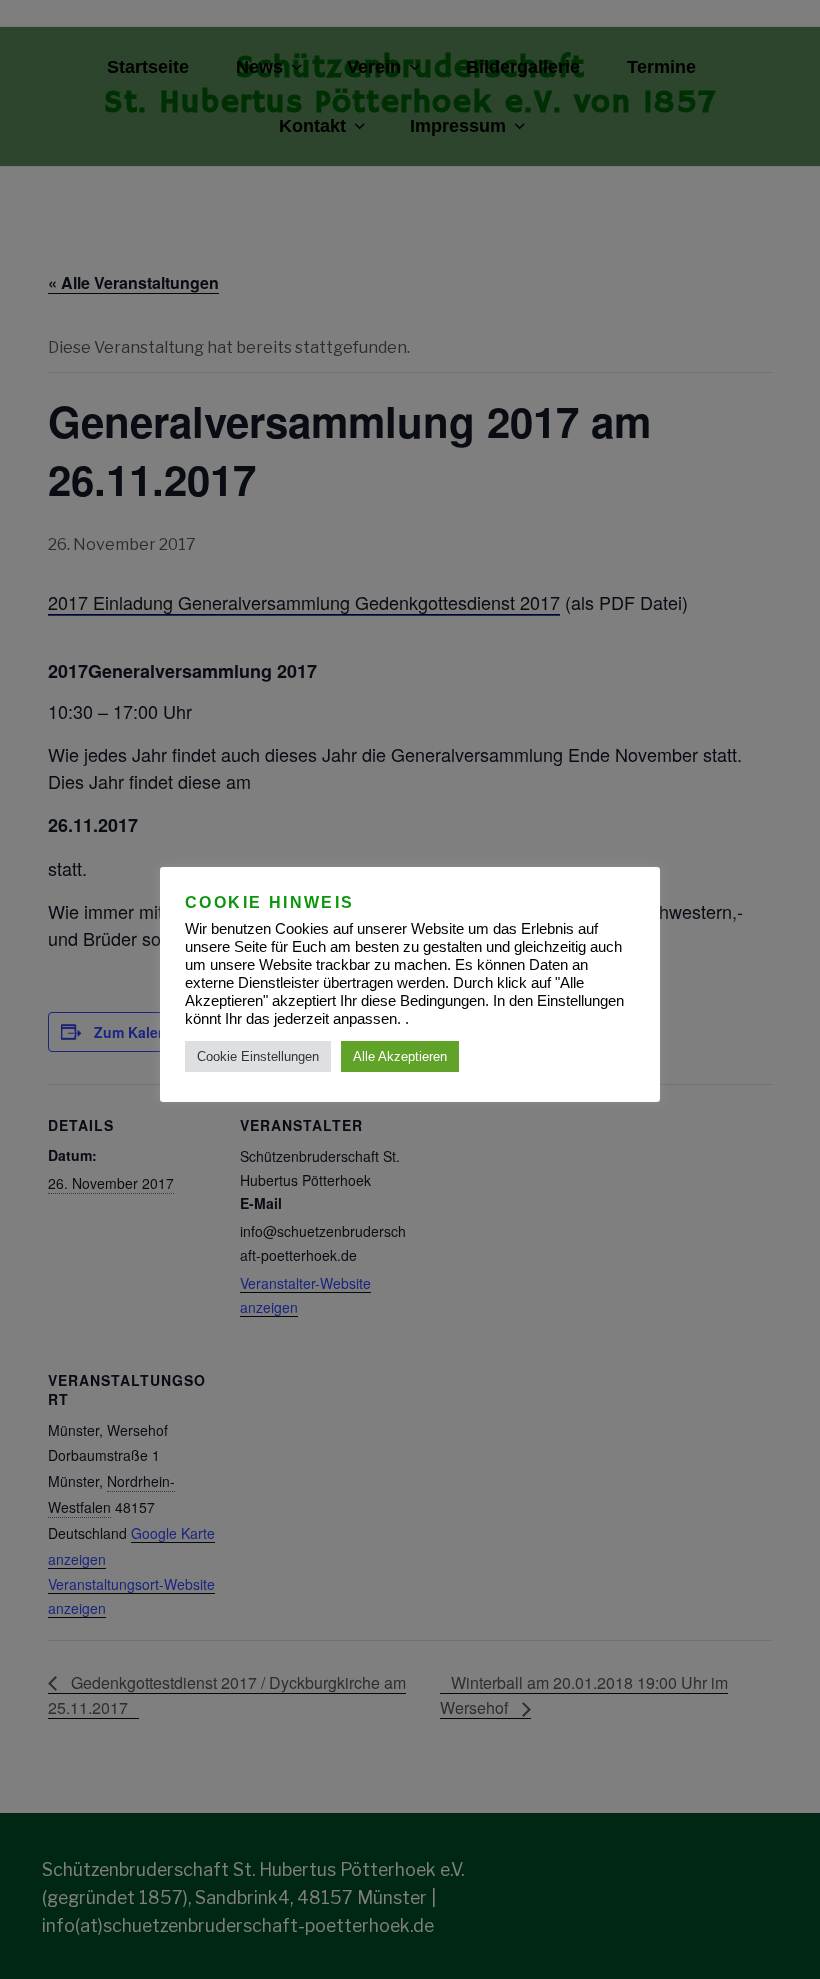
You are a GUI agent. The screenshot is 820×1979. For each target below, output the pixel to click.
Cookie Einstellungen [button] (258, 1056)
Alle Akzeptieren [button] (400, 1056)
